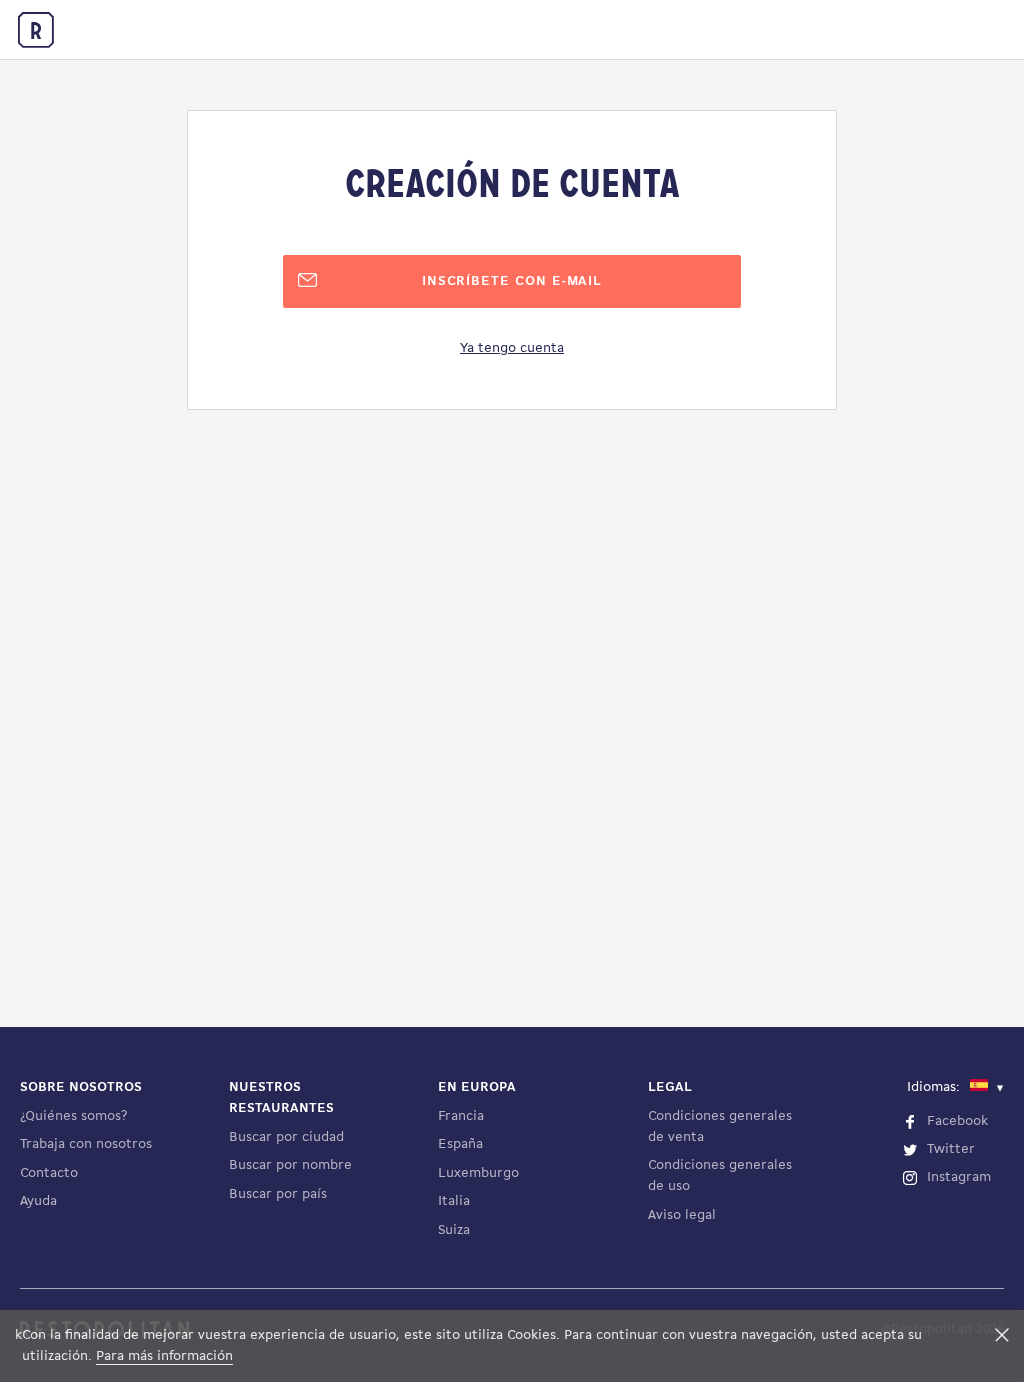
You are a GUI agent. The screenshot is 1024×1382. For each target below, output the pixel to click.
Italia (454, 1201)
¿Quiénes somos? (73, 1116)
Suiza (454, 1230)
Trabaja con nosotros (86, 1144)
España (460, 1144)
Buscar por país (278, 1194)
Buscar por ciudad (286, 1137)
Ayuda (38, 1201)
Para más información (164, 1356)
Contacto (49, 1173)
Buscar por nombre (290, 1165)
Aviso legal (682, 1215)
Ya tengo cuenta (512, 348)
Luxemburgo (478, 1173)
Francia (461, 1116)
